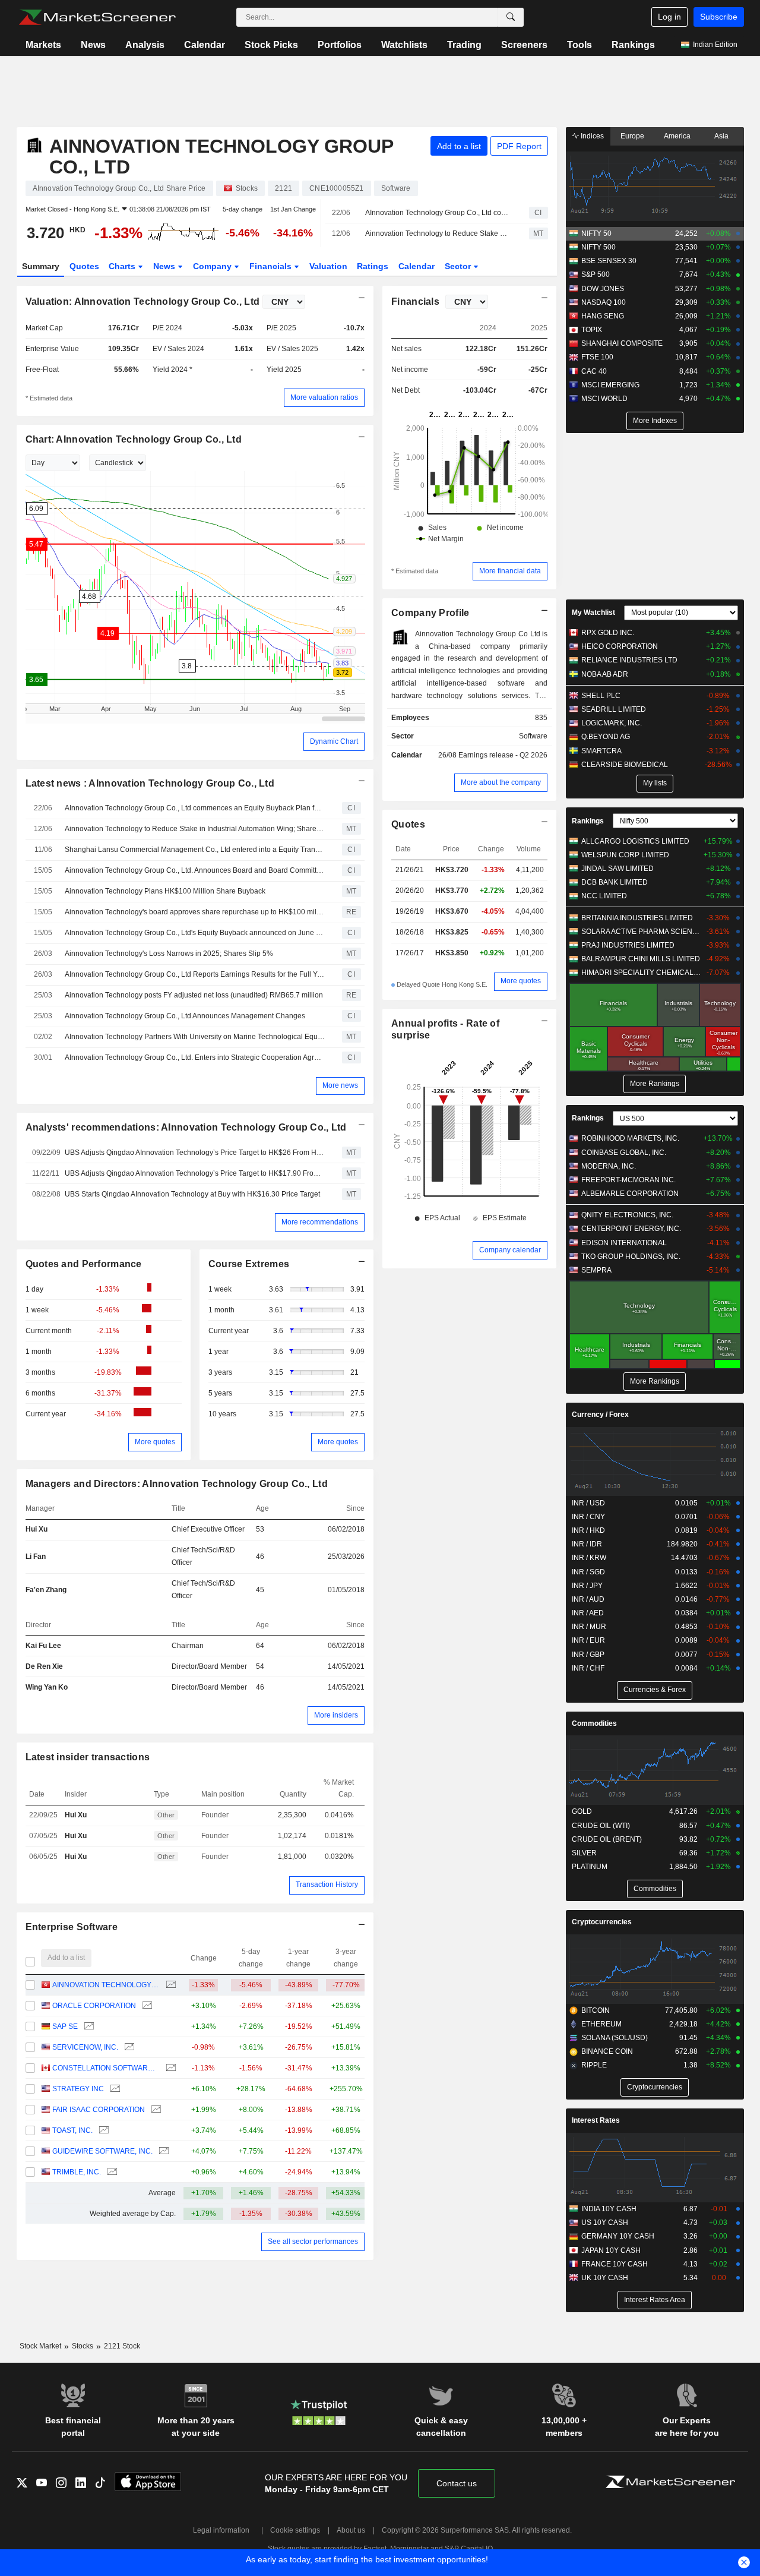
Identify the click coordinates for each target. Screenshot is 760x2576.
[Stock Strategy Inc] (114, 2089)
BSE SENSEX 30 (609, 261)
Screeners (524, 45)
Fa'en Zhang (46, 1590)
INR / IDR (587, 1544)
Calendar (205, 45)
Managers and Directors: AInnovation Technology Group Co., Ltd (177, 1484)
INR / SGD (588, 1572)
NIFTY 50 (596, 233)
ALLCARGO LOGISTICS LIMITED (635, 841)
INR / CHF (588, 1668)
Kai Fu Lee (43, 1646)
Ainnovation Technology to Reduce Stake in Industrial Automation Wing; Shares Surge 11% (437, 233)
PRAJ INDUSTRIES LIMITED (628, 945)
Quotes (84, 266)
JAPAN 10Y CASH (611, 2250)
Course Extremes (249, 1264)
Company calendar (510, 1250)
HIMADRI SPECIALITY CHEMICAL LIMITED (641, 973)
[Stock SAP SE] (88, 2027)
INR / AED (588, 1613)
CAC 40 (594, 371)
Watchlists (404, 45)
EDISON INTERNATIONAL (624, 1243)
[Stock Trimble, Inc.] (111, 2172)
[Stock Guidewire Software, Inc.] (162, 2152)
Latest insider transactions (88, 1757)
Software (533, 736)
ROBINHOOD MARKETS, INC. (630, 1138)
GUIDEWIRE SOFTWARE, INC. (102, 2151)
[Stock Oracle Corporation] (146, 2006)
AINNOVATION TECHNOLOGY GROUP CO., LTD (106, 1985)
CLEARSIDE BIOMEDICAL (625, 765)
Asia (721, 136)
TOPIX (592, 330)
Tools (579, 45)
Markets (43, 45)
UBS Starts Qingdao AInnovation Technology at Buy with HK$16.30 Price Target (192, 1194)
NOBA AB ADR (605, 674)
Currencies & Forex (655, 1690)
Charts (123, 266)
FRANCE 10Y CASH (615, 2264)
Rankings (633, 45)
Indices (591, 136)
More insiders (336, 1715)
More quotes (155, 1442)
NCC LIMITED (604, 896)
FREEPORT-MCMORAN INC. (628, 1180)
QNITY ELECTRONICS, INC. (627, 1215)
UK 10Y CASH (605, 2278)
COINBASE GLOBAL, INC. (624, 1153)
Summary (41, 266)
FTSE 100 (597, 357)
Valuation (328, 266)
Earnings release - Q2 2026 (503, 755)
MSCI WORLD (604, 399)
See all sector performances (313, 2242)
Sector (459, 266)
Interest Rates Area (655, 2300)
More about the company (501, 782)
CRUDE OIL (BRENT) (607, 1839)
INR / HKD (588, 1530)
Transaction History (327, 1884)
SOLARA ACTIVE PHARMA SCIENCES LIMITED (641, 932)
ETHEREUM (601, 2024)
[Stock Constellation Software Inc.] (170, 2068)
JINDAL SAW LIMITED (617, 869)
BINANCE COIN (607, 2051)
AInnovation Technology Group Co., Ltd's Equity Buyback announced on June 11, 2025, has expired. (195, 933)
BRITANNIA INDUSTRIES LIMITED (637, 918)
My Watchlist (593, 613)
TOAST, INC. (72, 2130)
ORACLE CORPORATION (94, 2006)
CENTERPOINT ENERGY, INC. (631, 1229)
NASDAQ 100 (604, 302)
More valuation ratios (324, 397)
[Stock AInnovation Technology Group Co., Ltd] (170, 1985)
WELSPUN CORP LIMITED (625, 855)
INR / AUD (588, 1599)
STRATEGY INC (78, 2089)
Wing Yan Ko (47, 1687)
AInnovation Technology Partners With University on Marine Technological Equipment (195, 1037)
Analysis (145, 45)
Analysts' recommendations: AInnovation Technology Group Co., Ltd (186, 1127)
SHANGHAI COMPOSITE (622, 343)
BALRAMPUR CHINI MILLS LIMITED (641, 959)
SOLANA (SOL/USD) (615, 2038)
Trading (464, 45)
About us (351, 2530)
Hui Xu (37, 1529)
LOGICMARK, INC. (612, 723)
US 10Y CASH (605, 2223)
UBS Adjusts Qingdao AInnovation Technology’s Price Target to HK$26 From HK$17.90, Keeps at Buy (195, 1153)
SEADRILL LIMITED (614, 709)
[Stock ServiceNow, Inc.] (128, 2048)
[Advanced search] (511, 17)
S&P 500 (596, 274)
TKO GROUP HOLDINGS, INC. (631, 1257)
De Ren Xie (44, 1666)
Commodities (594, 1723)
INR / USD (588, 1503)
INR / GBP (588, 1655)
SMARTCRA (601, 751)
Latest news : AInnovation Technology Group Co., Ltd (150, 783)
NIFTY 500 (598, 247)
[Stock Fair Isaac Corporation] (155, 2110)
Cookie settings (295, 2530)
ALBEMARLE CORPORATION (630, 1194)
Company (213, 266)
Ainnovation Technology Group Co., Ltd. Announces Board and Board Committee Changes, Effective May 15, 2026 (195, 870)
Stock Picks (271, 45)
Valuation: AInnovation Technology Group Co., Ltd (143, 302)
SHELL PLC (601, 696)
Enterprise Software (72, 1927)
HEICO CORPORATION (620, 646)
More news (340, 1085)
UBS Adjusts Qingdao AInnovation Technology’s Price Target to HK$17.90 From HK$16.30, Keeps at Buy (195, 1173)
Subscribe (719, 17)
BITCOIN (596, 2010)
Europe (632, 136)
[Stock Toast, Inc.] (102, 2131)
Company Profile (430, 613)
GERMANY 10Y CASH (618, 2236)
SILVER (584, 1853)
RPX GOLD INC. (608, 633)
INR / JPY (587, 1586)
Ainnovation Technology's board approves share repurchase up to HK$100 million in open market (195, 912)
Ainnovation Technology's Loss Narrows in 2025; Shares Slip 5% (169, 954)
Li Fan (36, 1557)
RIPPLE (594, 2065)
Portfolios (340, 45)
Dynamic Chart (334, 741)
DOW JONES (603, 289)
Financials (272, 266)
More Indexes (655, 421)
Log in (669, 17)
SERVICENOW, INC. (85, 2047)
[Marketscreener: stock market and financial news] (97, 17)
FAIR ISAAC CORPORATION (99, 2110)
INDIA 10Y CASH (609, 2209)
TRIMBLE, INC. (77, 2172)
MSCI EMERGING (610, 385)
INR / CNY (588, 1517)
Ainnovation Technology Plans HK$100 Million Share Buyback (165, 891)
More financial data (510, 571)
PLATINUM (590, 1867)
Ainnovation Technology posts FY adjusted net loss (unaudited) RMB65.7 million (194, 995)
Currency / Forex (600, 1415)
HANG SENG (603, 316)
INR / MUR (589, 1627)
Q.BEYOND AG (606, 737)
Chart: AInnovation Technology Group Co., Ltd (134, 439)
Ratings (373, 266)
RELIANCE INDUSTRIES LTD (629, 660)
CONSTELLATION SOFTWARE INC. (106, 2068)
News (93, 45)
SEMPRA (596, 1270)
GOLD (582, 1811)
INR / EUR (588, 1640)
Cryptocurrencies (602, 1922)
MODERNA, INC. (609, 1166)
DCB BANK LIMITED (615, 882)
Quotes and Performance (84, 1264)
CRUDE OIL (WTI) (601, 1826)
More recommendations (320, 1222)
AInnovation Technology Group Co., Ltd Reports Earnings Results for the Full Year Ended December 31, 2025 (195, 974)
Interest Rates (596, 2120)
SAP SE (65, 2026)
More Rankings (655, 1084)
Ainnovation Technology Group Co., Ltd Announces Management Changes (185, 1016)
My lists (655, 783)
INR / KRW (589, 1558)
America (677, 136)
